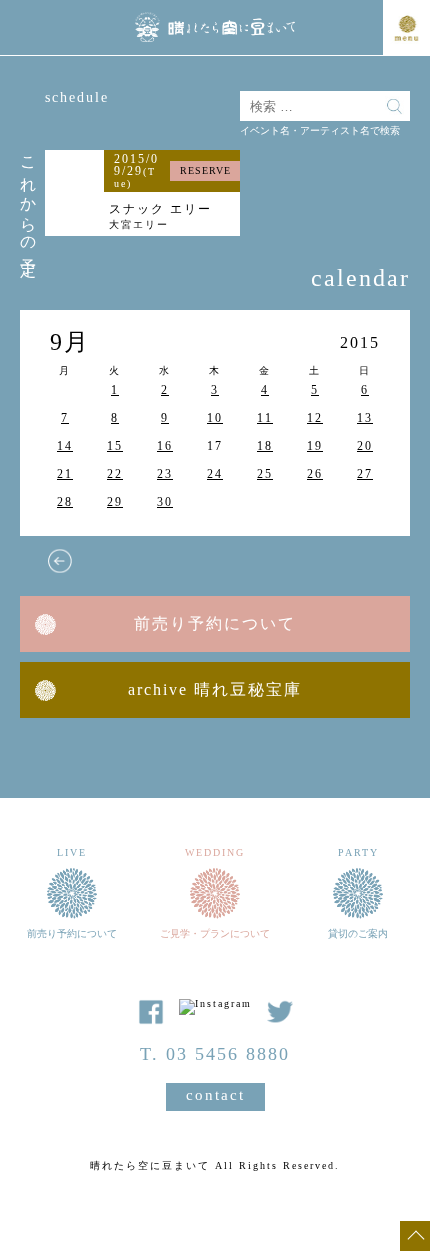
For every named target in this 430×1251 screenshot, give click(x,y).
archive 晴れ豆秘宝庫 (215, 689)
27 (365, 474)
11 (265, 418)
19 (315, 446)
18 (265, 446)
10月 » (310, 561)
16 (165, 446)
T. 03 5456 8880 (215, 1054)
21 (65, 474)
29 (115, 502)
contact (215, 1095)
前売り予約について (215, 623)
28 (65, 502)
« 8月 (60, 561)
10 (215, 418)
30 (165, 502)
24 (215, 474)
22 (115, 474)
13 (365, 418)
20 (365, 446)
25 (265, 474)
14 (65, 446)
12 (315, 418)
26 (315, 474)
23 (165, 474)
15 (115, 446)
